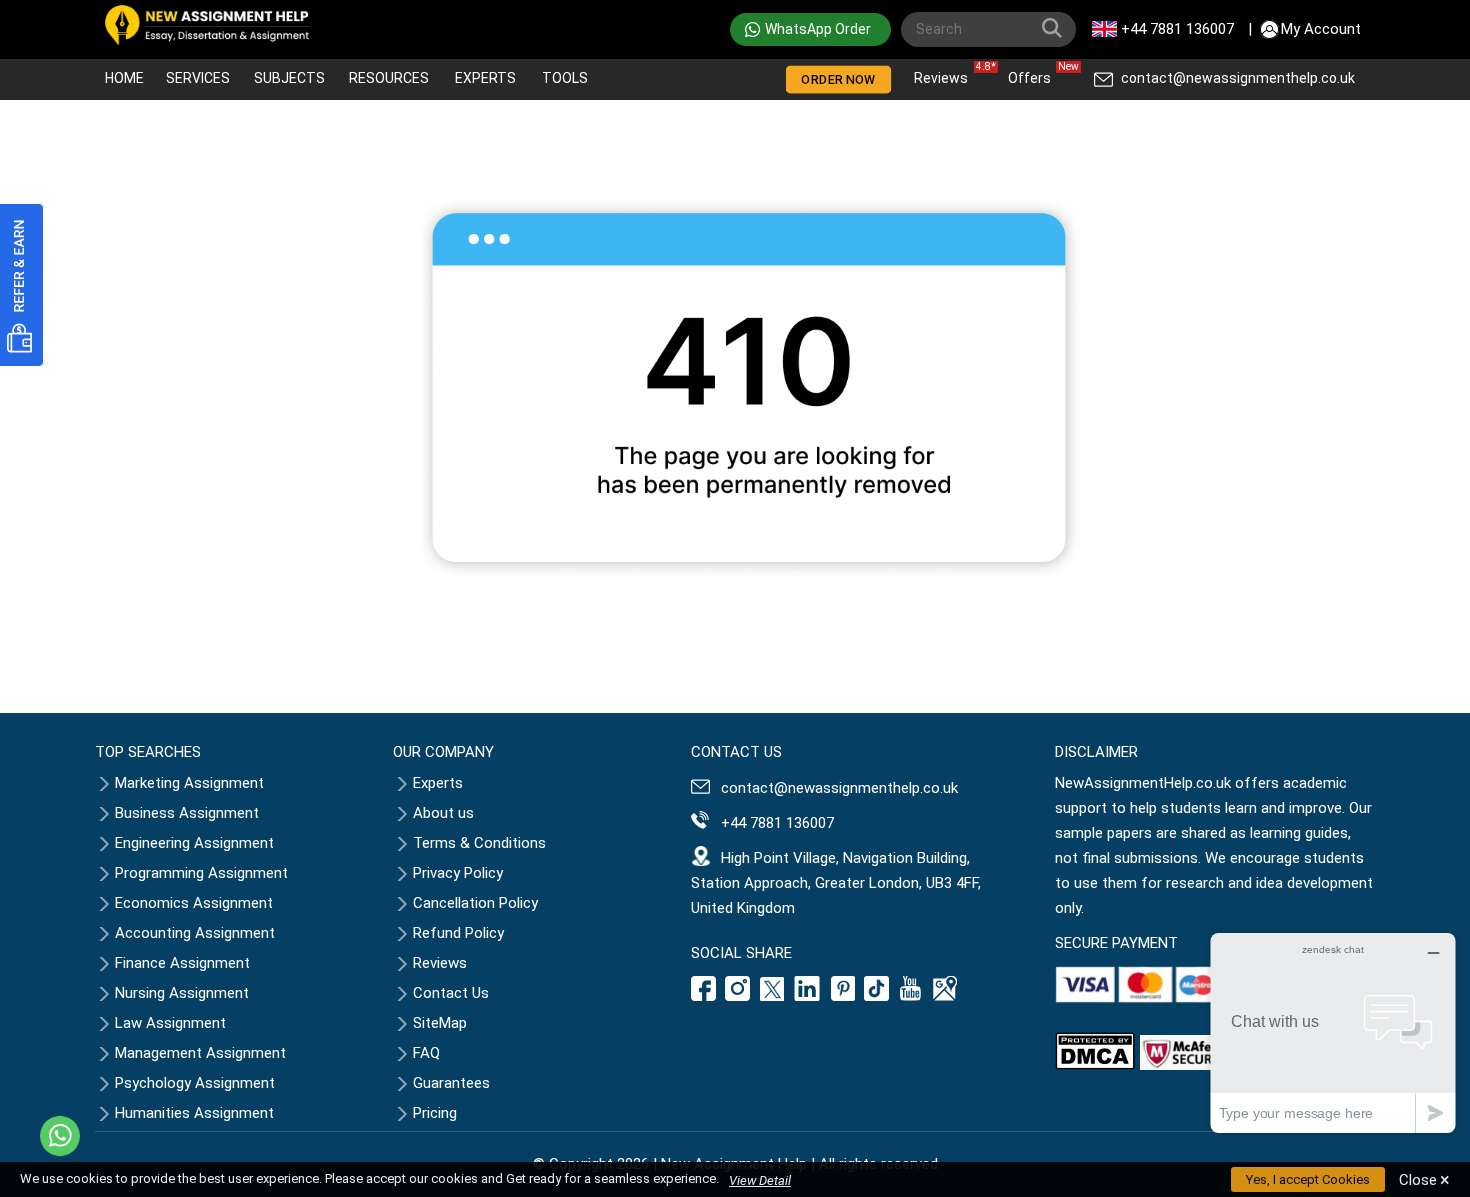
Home (124, 78)
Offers (1034, 73)
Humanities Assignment (194, 1113)
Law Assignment (170, 1023)
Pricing (435, 1113)
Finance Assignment (182, 963)
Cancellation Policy (475, 903)
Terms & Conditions (479, 843)
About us (443, 813)
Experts (485, 78)
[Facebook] (706, 996)
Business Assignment (187, 813)
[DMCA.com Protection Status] (1095, 1065)
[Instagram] (738, 996)
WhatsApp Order (818, 29)
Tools (565, 78)
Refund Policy (458, 933)
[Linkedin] (807, 996)
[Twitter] (772, 996)
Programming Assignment (201, 873)
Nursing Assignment (182, 993)
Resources (389, 78)
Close (1424, 1179)
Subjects (289, 78)
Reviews (946, 73)
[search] (1056, 32)
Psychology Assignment (195, 1083)
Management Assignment (200, 1053)
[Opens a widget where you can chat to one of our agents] (1333, 1032)
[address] (945, 996)
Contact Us (451, 993)
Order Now (839, 80)
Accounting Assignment (195, 933)
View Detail (760, 1180)
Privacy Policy (458, 873)
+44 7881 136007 (1177, 29)
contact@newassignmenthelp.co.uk (1238, 78)
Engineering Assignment (194, 843)
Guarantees (451, 1083)
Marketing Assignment (189, 783)
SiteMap (440, 1023)
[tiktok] (877, 996)
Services (198, 78)
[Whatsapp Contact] (60, 1136)
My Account (1321, 29)
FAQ (426, 1053)
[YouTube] (911, 996)
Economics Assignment (194, 903)
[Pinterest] (843, 996)
